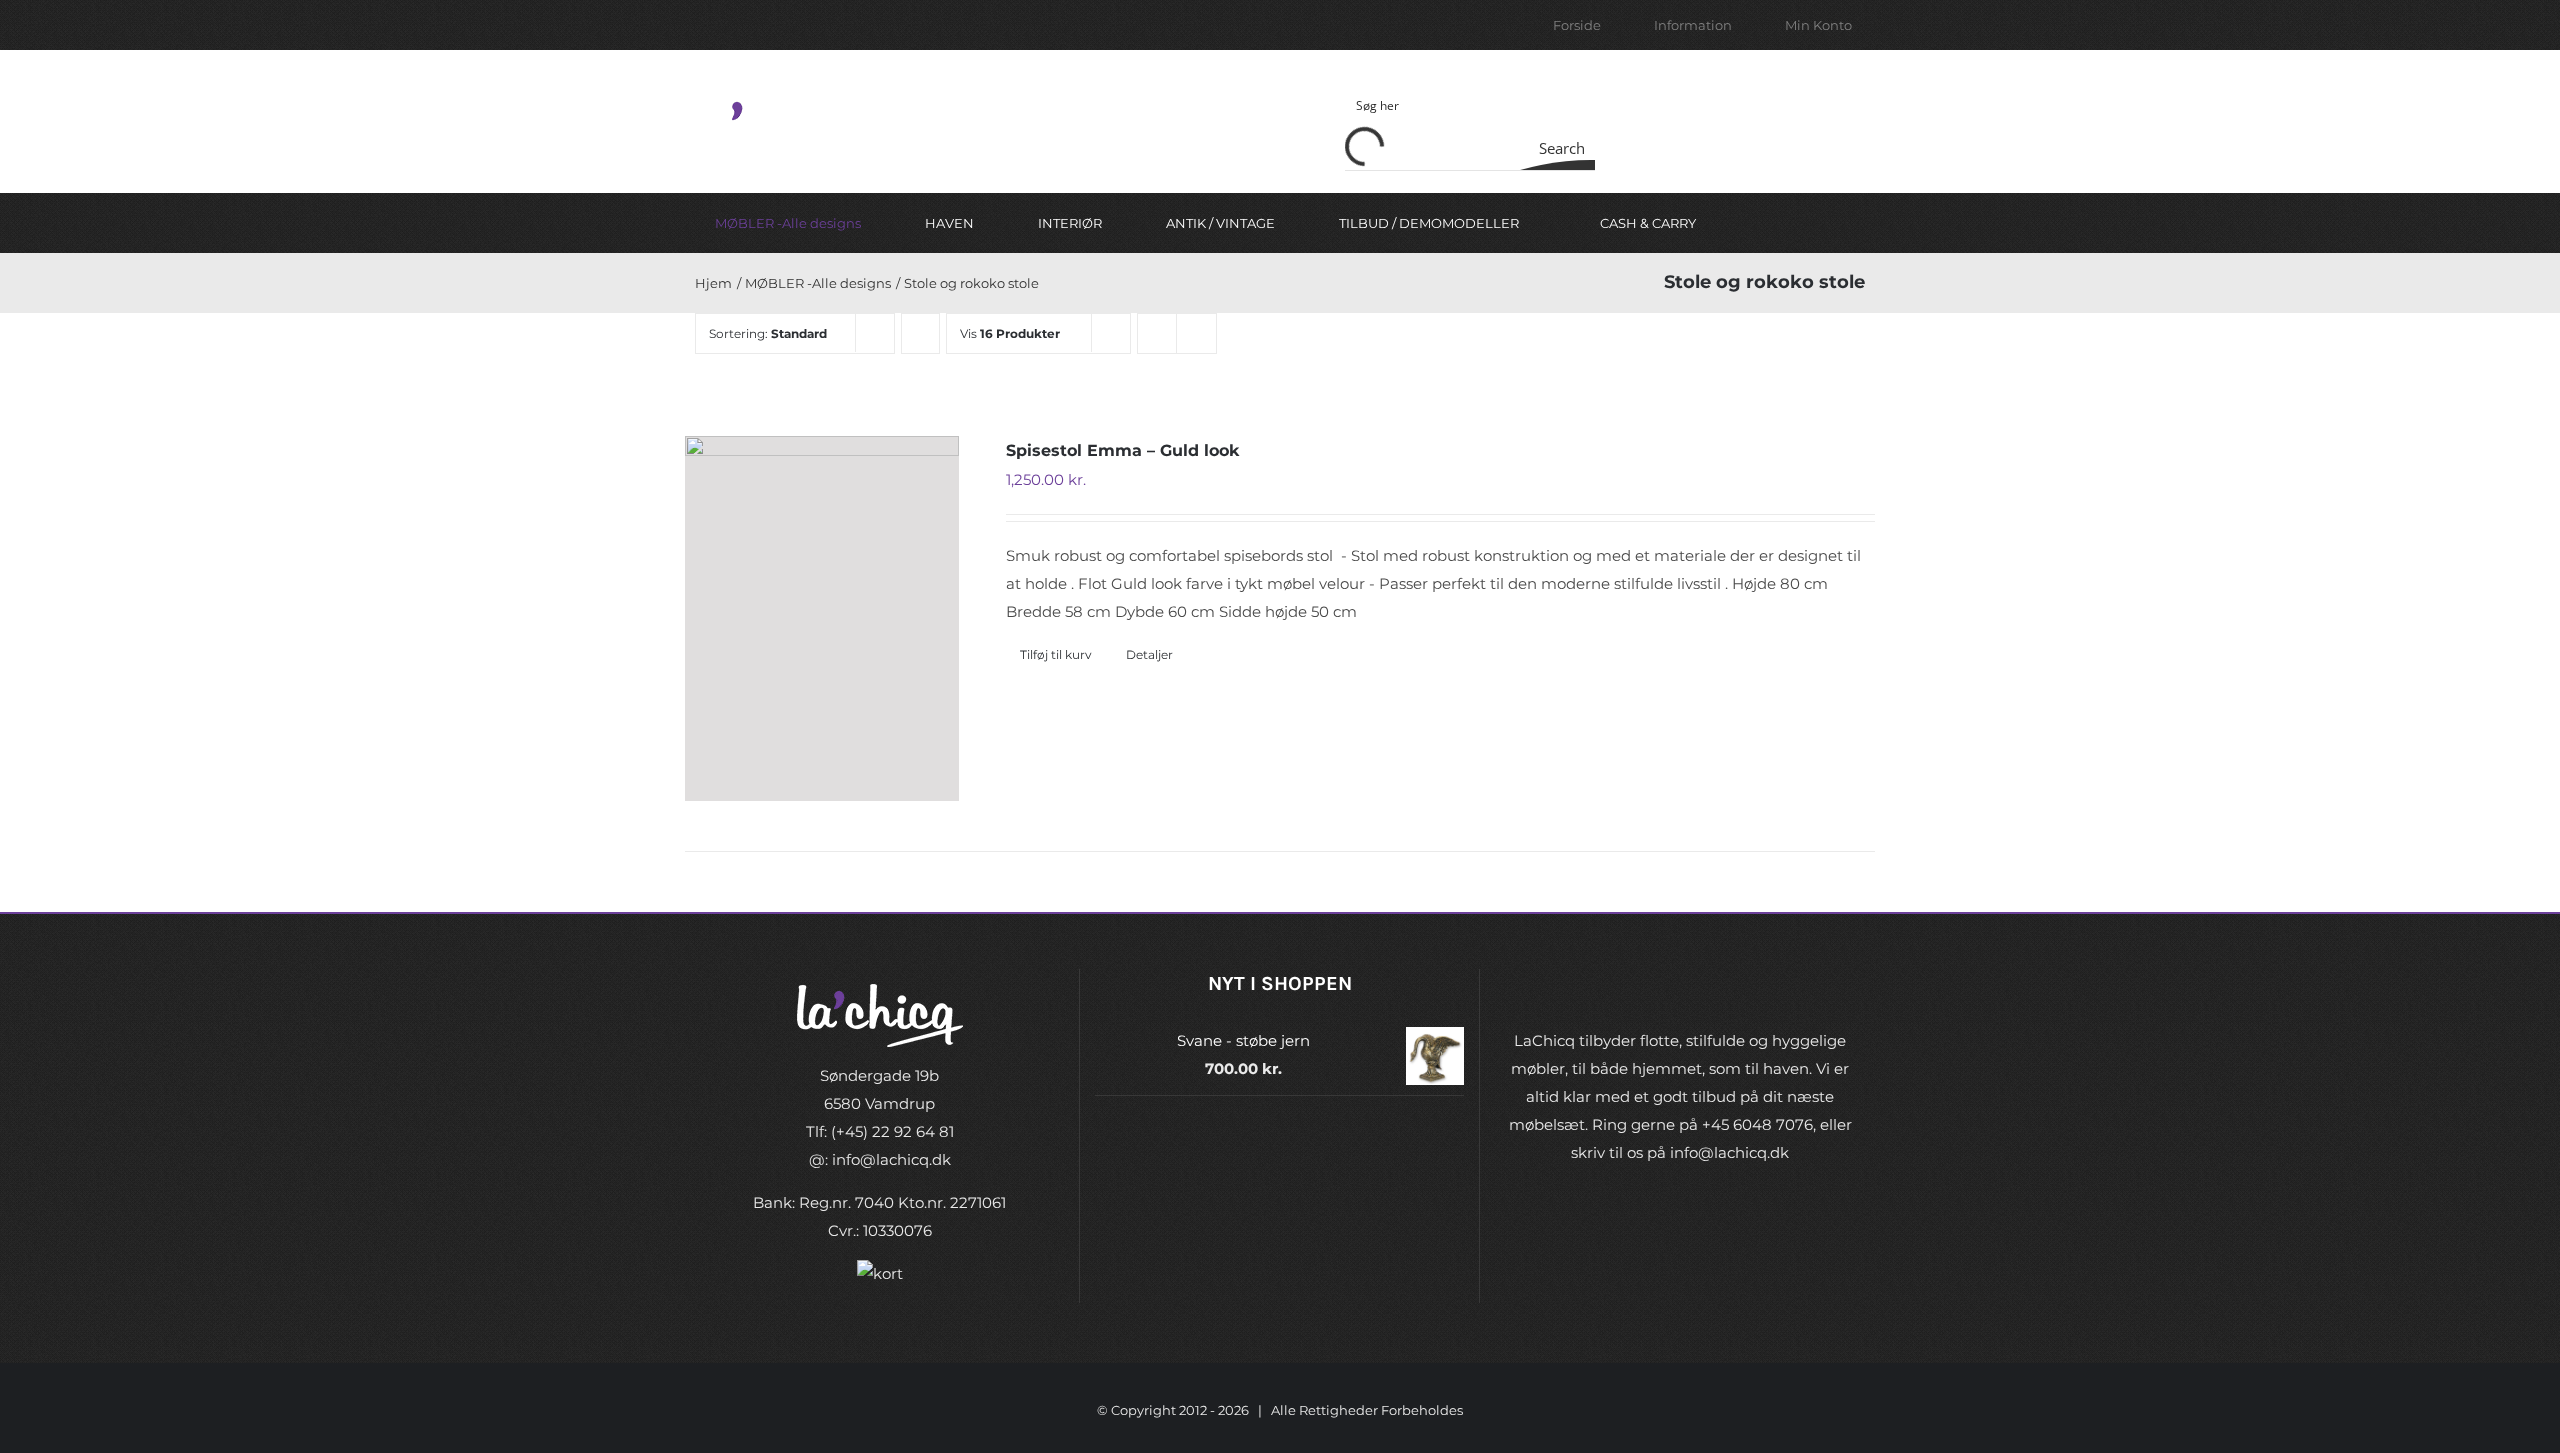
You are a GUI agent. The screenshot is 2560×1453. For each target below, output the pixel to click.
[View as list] (1196, 333)
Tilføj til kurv (1056, 654)
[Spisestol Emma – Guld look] (822, 618)
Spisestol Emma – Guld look (1122, 450)
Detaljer (1149, 654)
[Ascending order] (920, 333)
